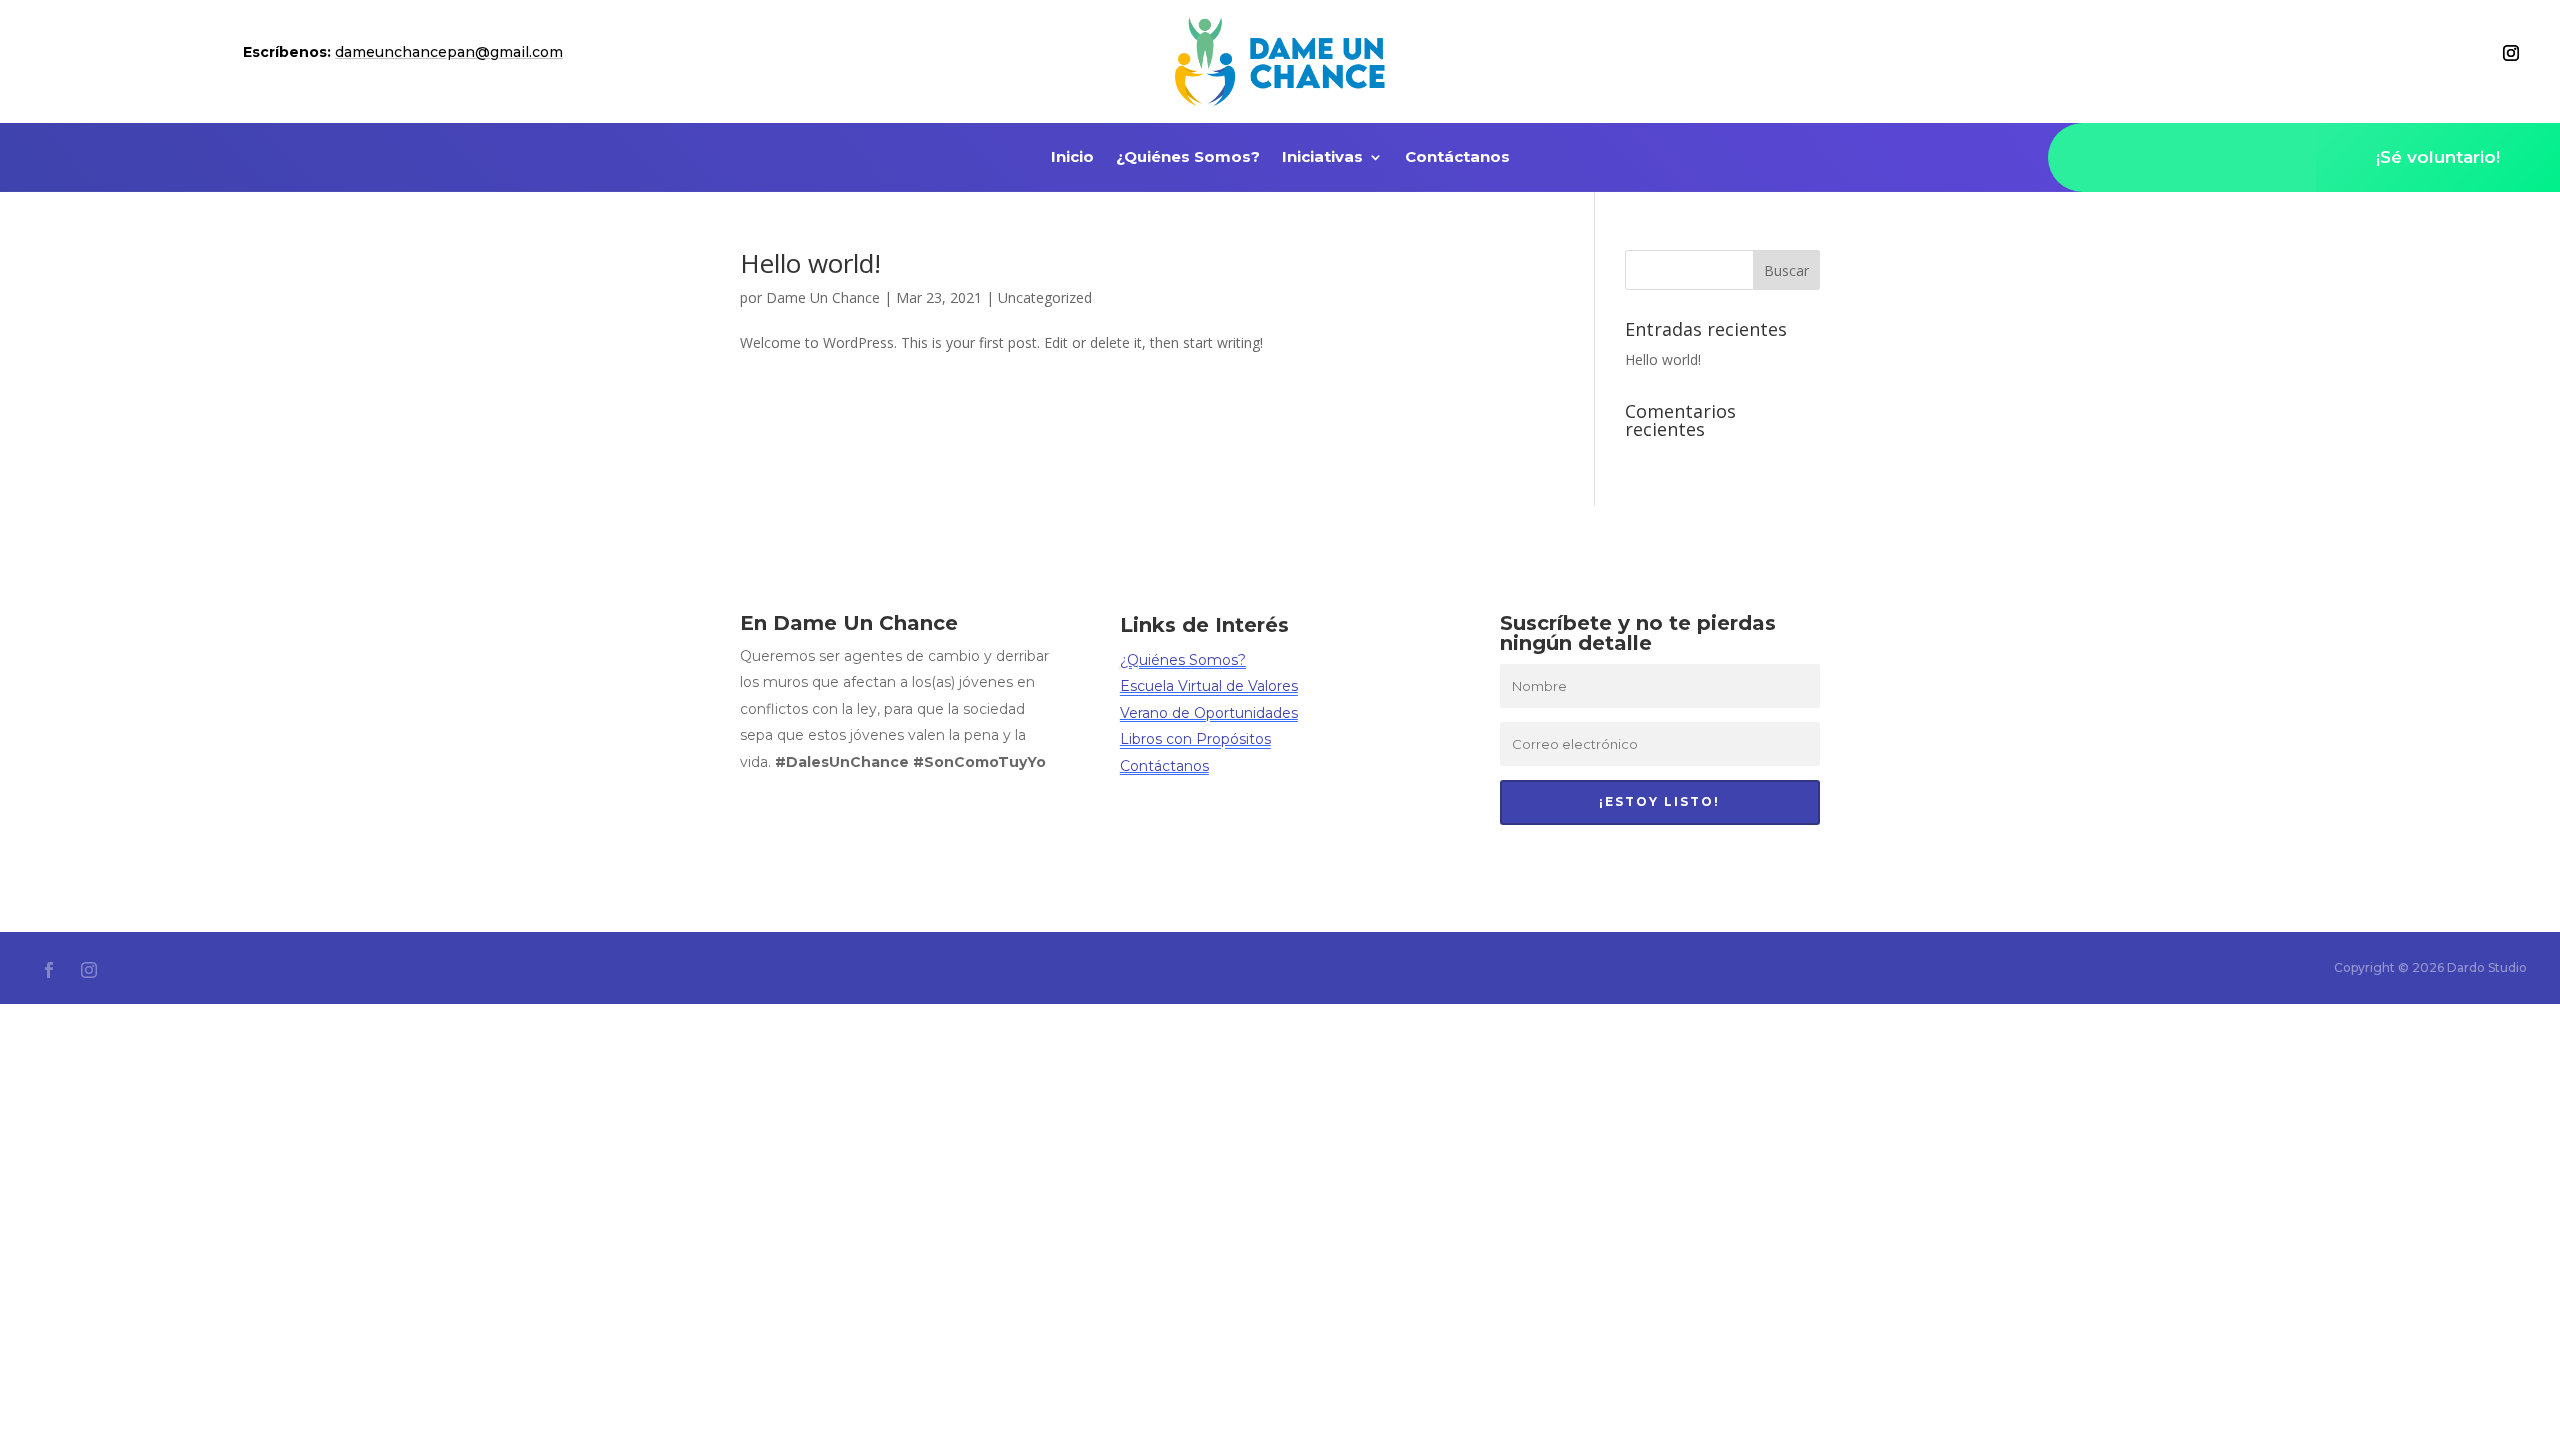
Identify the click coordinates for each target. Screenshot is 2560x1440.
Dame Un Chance (823, 297)
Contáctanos (1457, 158)
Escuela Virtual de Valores (1209, 686)
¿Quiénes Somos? (1188, 158)
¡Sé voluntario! (2438, 157)
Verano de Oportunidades (1209, 713)
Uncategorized (1045, 297)
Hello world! (810, 263)
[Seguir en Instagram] (2511, 53)
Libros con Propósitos (1195, 739)
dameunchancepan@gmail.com (449, 52)
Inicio (1072, 158)
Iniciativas (1322, 158)
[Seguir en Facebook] (49, 970)
